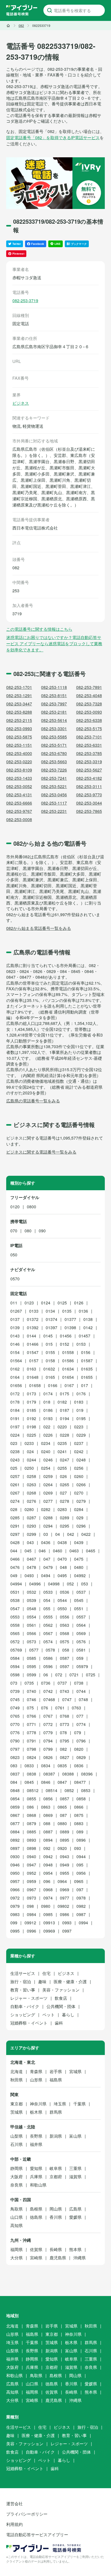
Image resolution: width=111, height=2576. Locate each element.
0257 (15, 1476)
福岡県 (17, 2249)
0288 (48, 1518)
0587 (65, 1658)
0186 (48, 1410)
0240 (46, 1452)
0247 (65, 1460)
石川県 (17, 2144)
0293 (31, 1526)
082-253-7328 (89, 704)
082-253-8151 (54, 695)
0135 (67, 1311)
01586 (68, 1361)
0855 (31, 1799)
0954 (48, 1873)
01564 (16, 1361)
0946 (15, 1865)
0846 (46, 1782)
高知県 (17, 2225)
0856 (48, 1799)
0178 (15, 1402)
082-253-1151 (19, 745)
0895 (65, 1840)
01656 (16, 1385)
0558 (15, 1625)
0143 (15, 1336)
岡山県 (56, 2209)
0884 (15, 1832)
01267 (16, 1311)
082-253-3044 (89, 803)
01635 (87, 1369)
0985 (48, 1914)
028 (14, 1509)
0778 (31, 1733)
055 (47, 1609)
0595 (31, 1666)
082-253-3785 (89, 753)
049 (14, 1575)
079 (78, 1733)
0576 (81, 1642)
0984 (31, 1914)
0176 (81, 1394)
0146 (15, 1344)
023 (14, 1443)
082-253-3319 (89, 762)
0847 (62, 1782)
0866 (79, 1807)
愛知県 (36, 2168)
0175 (65, 1394)
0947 (31, 1865)
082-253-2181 (54, 712)
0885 (31, 1832)
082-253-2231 (54, 811)
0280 (29, 1509)
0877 (15, 1823)
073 (14, 1683)
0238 (15, 1452)
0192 (31, 1418)
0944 (81, 1857)
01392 (33, 1328)
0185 (31, 1410)
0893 (31, 1840)
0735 (29, 1683)
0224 (15, 1435)
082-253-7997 (54, 704)
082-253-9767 (19, 811)
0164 (15, 1377)
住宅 (46, 1973)
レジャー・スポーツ (29, 1998)
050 (14, 1255)
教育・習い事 (23, 1990)
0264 (48, 1485)
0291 (15, 1526)
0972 (15, 1898)
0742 (48, 1691)
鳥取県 (17, 2209)
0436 (46, 1542)
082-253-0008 (19, 819)
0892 (15, 1840)
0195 (81, 1418)
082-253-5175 (89, 729)
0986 (65, 1914)
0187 (65, 1410)
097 (80, 1890)
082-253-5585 (54, 737)
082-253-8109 (19, 770)
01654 (68, 1377)
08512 (33, 1790)
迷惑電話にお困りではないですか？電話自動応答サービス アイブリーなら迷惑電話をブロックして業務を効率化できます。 (54, 644)
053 (85, 1584)
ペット (49, 2015)
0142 (88, 1328)
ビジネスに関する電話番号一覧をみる (41, 1152)
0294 (48, 1526)
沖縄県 (80, 2258)
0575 (65, 1642)
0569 (81, 1633)
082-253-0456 (54, 795)
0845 (29, 1782)
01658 (35, 1385)
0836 (79, 1766)
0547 (15, 1609)
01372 (33, 1319)
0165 (50, 1377)
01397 (51, 1328)
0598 (15, 1675)
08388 (68, 1774)
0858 (81, 1799)
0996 (31, 1931)
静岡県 (17, 2168)
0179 (31, 1402)
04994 (16, 1584)
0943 (65, 1857)
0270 (79, 1493)
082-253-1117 (54, 803)
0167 (69, 1385)
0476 (15, 1567)
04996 (35, 1584)
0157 (34, 1361)
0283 (62, 1509)
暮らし (68, 2015)
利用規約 (14, 2524)
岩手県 (56, 2071)
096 (47, 1881)
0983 (15, 1914)
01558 (68, 1352)
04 (58, 1534)
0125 (62, 1303)
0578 (50, 1650)
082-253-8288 (19, 712)
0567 (48, 1633)
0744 (81, 1691)
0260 (79, 1476)
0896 (81, 1840)
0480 (79, 1567)
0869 (48, 1815)
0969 (65, 1890)
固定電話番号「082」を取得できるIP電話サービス (53, 138)
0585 (31, 1658)
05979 (82, 1666)
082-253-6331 (89, 745)
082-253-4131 (19, 795)
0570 (15, 1279)
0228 (65, 1435)
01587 (87, 1361)
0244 (31, 1460)
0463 (74, 1551)
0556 (65, 1617)
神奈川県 (38, 2104)
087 (63, 1815)
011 (14, 1303)
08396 (87, 1774)
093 (78, 1848)
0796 (81, 1741)
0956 (81, 1873)
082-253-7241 (54, 778)
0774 (81, 1724)
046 (42, 1551)
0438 (62, 1542)
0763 (76, 1708)
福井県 (36, 2144)
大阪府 (17, 2177)
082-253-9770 (89, 795)
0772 (48, 1724)
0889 (65, 1832)
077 (80, 1716)
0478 (31, 1567)
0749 (15, 1708)
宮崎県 (36, 2258)
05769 (16, 1650)
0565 (15, 1633)
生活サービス (23, 1973)
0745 (15, 1699)
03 (46, 1534)
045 (28, 1551)
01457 (85, 1336)
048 (63, 1567)
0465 (91, 1551)
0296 (81, 1526)
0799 (48, 1749)
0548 (31, 1609)
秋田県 (17, 2080)
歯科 (59, 2023)
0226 (48, 1435)
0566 (31, 1633)
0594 (15, 1666)
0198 (31, 1427)
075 (30, 1708)
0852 (69, 1790)
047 (47, 1559)
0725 (91, 1675)
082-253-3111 (89, 786)
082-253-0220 (19, 762)
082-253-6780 (54, 753)
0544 (62, 1600)
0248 (81, 1460)
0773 (65, 1724)
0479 (48, 1567)
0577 (34, 1650)
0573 (31, 1642)
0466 (15, 1559)
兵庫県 (36, 2177)
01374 (51, 1319)
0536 (65, 1592)
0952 (31, 1873)
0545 (79, 1600)
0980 (46, 1906)
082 (63, 1749)
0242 (79, 1452)
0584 (15, 1658)
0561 (31, 1625)
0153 (81, 1344)
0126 (79, 1303)
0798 (31, 1749)
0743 (65, 1691)
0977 (65, 1898)
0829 (81, 1757)
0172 (15, 1394)
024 (30, 1452)
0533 (48, 1592)
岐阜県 (56, 2168)
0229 (81, 1435)
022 (47, 1427)
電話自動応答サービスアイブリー (37, 2535)
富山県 (75, 2136)
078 (63, 1733)
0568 (65, 1633)
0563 (65, 1625)
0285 (15, 1518)
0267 (15, 1493)
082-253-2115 (19, 720)
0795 (65, 1741)
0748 (83, 1699)
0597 (65, 1666)
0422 (86, 1534)
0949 (65, 1865)
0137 (15, 1319)
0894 (48, 1840)
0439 (79, 1542)
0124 (46, 1303)
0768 (65, 1716)
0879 (31, 1823)
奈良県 (17, 2185)
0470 (62, 1559)
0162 (15, 1369)
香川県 (56, 2217)
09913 (49, 1923)
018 (47, 1402)
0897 (15, 1848)
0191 (15, 1418)
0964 (62, 1881)
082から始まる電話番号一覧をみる (39, 928)
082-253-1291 (19, 695)
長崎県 (56, 2249)
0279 (81, 1501)
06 (46, 1675)
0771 (31, 1724)
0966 (15, 1890)
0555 (48, 1617)
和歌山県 (38, 2185)
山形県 (36, 2080)
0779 (48, 1733)
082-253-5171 (54, 745)
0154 (15, 1352)
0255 (62, 1468)
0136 (83, 1311)
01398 (70, 1328)
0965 (79, 1881)
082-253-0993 (19, 729)
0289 (65, 1518)
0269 (48, 1493)
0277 (48, 1501)
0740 (31, 1691)
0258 (31, 1476)
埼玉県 (60, 2104)
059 (80, 1658)
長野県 (36, 2136)
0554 (31, 1617)
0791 (31, 1741)
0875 (79, 1815)
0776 (15, 1733)
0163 (31, 1369)
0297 (15, 1534)
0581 (81, 1650)
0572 (15, 1642)
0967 (31, 1890)
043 (30, 1542)
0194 (65, 1418)
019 (80, 1410)
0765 (15, 1716)
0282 (46, 1509)
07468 (49, 1699)
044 (14, 1551)
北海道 (17, 2071)
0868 (31, 1815)
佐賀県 (36, 2249)
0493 (29, 1575)
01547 (33, 1352)
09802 (63, 1906)
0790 (15, 1741)
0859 (15, 1807)
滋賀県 (75, 2177)
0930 (15, 1857)
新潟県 (56, 2136)
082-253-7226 (54, 770)
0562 (48, 1625)
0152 (65, 1344)
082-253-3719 (25, 301)
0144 (31, 1336)
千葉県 (80, 2104)
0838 (31, 1774)
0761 (60, 1708)
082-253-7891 (89, 687)
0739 (15, 1691)
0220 (62, 1427)
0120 (15, 1207)
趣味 (42, 1982)
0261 (15, 1485)
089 (80, 1832)
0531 (15, 1592)
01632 (49, 1369)
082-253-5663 (54, 762)
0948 (48, 1865)
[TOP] (8, 26)
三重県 (75, 2168)
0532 (31, 1592)
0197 (15, 1427)
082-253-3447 (19, 704)
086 (30, 1807)
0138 (88, 1319)
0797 (15, 1749)
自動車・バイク (25, 2006)
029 (80, 1518)
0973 (31, 1898)
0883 (79, 1823)
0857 (65, 1799)
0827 (65, 1757)
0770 (15, 1724)
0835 (62, 1766)
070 (14, 1231)
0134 (50, 1311)
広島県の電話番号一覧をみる (33, 1101)
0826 (48, 1757)
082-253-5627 (89, 770)
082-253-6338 (89, 720)
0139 (15, 1328)
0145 (48, 1336)
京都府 (56, 2177)
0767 (48, 1716)
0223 (79, 1427)
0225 (31, 1435)
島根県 (36, 2209)
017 (85, 1385)
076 (45, 1708)
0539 (31, 1600)
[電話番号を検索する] (50, 10)
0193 (48, 1418)
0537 (81, 1592)
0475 (79, 1559)
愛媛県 (75, 2217)
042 (71, 1534)
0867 (15, 1815)
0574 (48, 1642)
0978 (81, 1898)
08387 (49, 1774)
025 (14, 1468)
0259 (48, 1476)
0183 (79, 1402)
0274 (15, 1501)
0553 (15, 1617)
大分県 (17, 2258)
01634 (68, 1369)
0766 (31, 1716)
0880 (62, 1823)
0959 (31, 1881)
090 (42, 1231)
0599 (31, 1675)
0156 (86, 1352)
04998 (54, 1584)
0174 (48, 1394)
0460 (58, 1551)
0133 (34, 1311)
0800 (31, 1207)
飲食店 (61, 1998)
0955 (65, 1873)
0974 (48, 1898)
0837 (15, 1774)
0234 (46, 1443)
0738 (79, 1683)
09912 (30, 1923)
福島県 (56, 2080)
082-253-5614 (54, 720)
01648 (33, 1377)
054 (47, 1600)
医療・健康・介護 (70, 1982)
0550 (62, 1609)
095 (80, 1865)
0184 (15, 1410)
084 (14, 1782)
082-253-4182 (89, 778)
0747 (67, 1699)
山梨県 (17, 2136)
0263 (31, 1485)
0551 (79, 1609)
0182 (62, 1402)
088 (47, 1823)
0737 (62, 1683)
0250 (29, 1468)
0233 (29, 1443)
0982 (81, 1906)
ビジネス (21, 403)
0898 (31, 1848)
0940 (31, 1857)
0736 (46, 1683)
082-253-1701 (19, 687)
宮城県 (75, 2071)
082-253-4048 (89, 695)
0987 (81, 1914)
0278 (65, 1501)
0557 (81, 1617)
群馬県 (56, 2112)
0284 (79, 1509)
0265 (65, 1485)
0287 (31, 1518)
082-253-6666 (19, 803)
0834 (46, 1766)
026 (63, 1476)
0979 (15, 1906)
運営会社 (14, 2504)
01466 (33, 1344)
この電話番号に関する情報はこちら (39, 629)
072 (59, 1675)
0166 (53, 1385)
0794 (48, 1741)
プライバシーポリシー (27, 2514)
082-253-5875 (19, 737)
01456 (66, 1336)
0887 (48, 1832)
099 (14, 1923)
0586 (48, 1658)
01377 (70, 1319)
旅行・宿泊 (21, 1982)
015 (49, 1344)
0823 (15, 1757)
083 (14, 1766)
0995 (15, 1931)
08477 (80, 1782)
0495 (62, 1575)
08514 (51, 1790)
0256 (79, 1468)
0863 (46, 1807)
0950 (15, 1873)
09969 (49, 1931)
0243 (15, 1460)
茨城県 (17, 2112)
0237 (79, 1443)
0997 (67, 1931)
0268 (31, 1493)
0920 (62, 1848)
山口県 (17, 2217)
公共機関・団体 (61, 2006)
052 (70, 1584)
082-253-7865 (89, 811)
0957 (15, 1881)
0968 (48, 1890)
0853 (86, 1790)
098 (30, 1906)
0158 (50, 1361)
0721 (74, 1675)
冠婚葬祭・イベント (29, 2023)
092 (47, 1848)
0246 (48, 1460)
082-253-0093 (89, 712)
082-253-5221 (54, 786)
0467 (31, 1559)
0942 (48, 1857)
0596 (48, 1666)
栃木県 (36, 2112)
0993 (67, 1923)
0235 (62, 1443)
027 (63, 1493)
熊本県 (75, 2249)
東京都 (17, 2104)
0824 (31, 1757)
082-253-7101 (89, 737)
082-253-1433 (19, 778)
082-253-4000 (19, 753)
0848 (15, 1790)
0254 (46, 1468)
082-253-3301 (54, 729)
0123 (29, 1303)
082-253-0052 (19, 786)
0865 (62, 1807)
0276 (31, 1501)
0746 (31, 1699)
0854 (15, 1799)
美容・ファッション (61, 1990)
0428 (15, 1542)
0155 (50, 1352)
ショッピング (23, 2015)
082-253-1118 (54, 687)
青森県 (36, 2071)
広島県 (75, 2209)
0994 (83, 1923)
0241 (62, 1452)
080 (28, 1231)
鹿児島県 (58, 2258)
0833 (29, 1766)
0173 (31, 1394)
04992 (80, 1575)
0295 (65, 1526)
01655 (87, 1377)
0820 (79, 1749)
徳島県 (36, 2217)
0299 (31, 1534)
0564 (81, 1625)
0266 (81, 1485)
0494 (46, 1575)
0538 (15, 1600)
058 (66, 1650)
